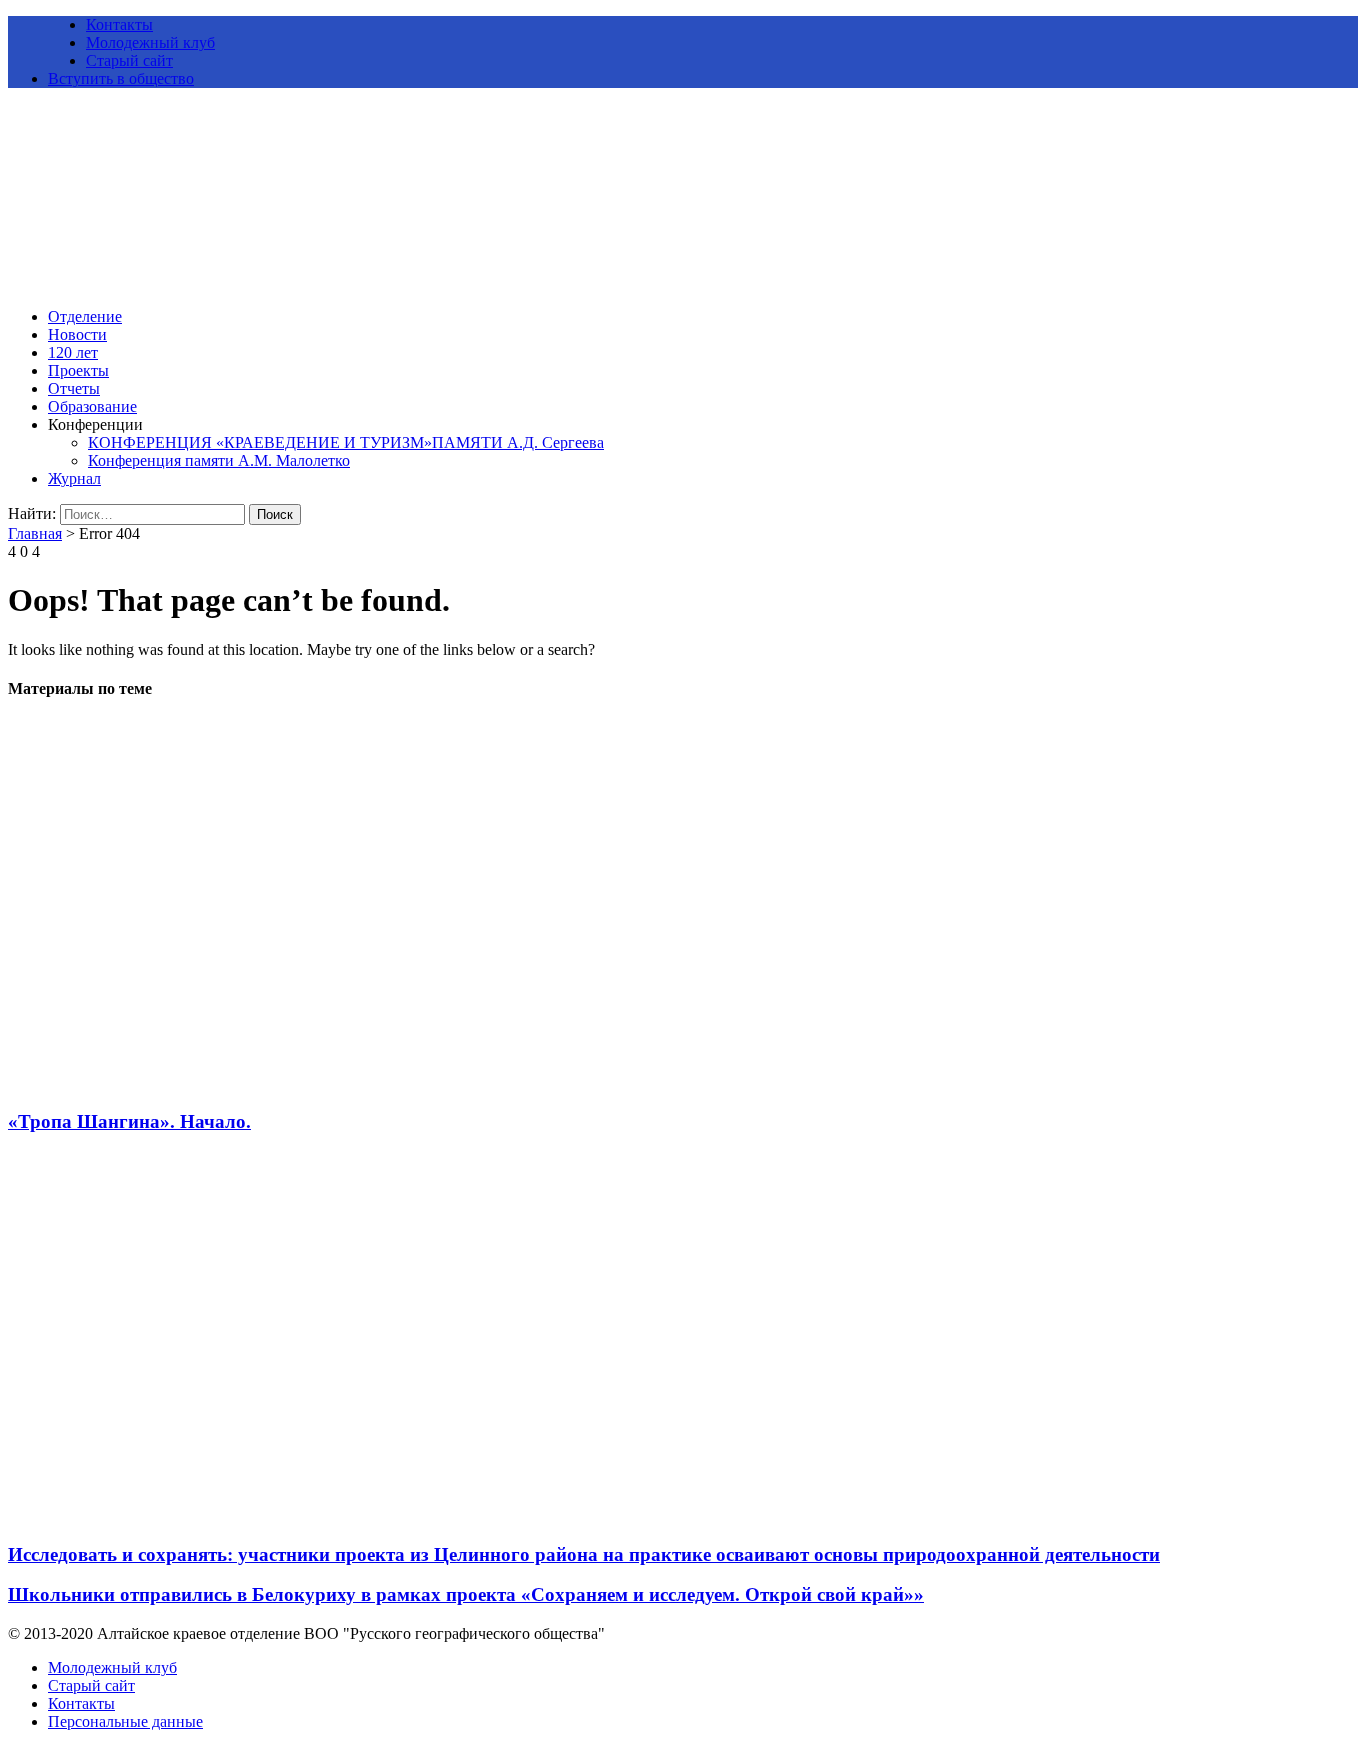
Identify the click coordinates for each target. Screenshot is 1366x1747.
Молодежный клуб (150, 42)
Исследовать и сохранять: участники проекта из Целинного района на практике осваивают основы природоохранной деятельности (584, 1554)
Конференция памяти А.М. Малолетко (219, 460)
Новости (77, 334)
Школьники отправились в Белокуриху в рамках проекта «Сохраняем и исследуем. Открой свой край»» (466, 1594)
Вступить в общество (121, 78)
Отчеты (74, 388)
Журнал (74, 478)
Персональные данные (125, 1721)
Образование (92, 406)
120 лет (73, 352)
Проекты (78, 370)
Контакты (119, 24)
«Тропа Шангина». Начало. (129, 1121)
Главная (35, 533)
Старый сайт (129, 60)
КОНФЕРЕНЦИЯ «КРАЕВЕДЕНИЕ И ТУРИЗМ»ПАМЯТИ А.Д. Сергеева (346, 442)
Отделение (85, 316)
